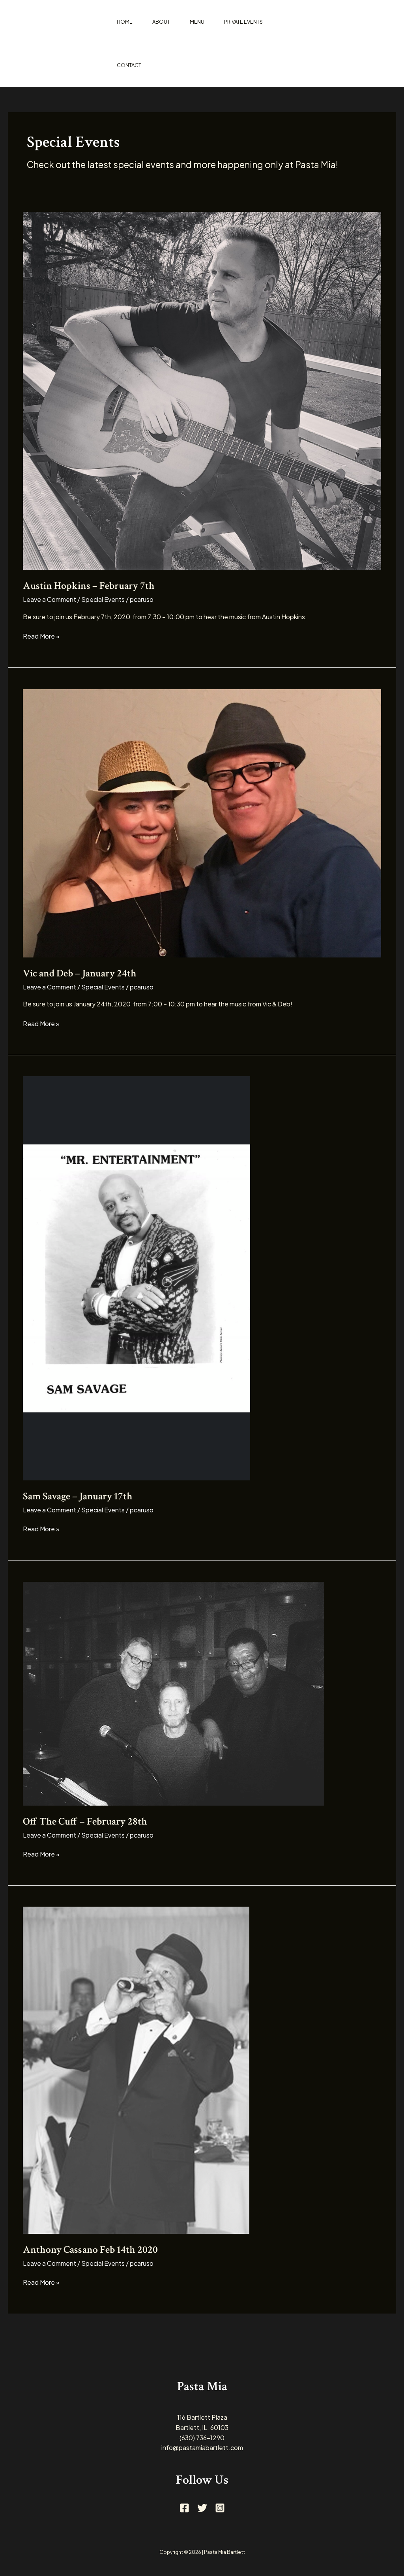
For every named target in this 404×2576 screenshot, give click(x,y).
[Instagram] (220, 2508)
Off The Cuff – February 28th (85, 1821)
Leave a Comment (50, 599)
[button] (355, 43)
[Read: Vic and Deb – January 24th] (202, 822)
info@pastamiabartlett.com (202, 2448)
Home (125, 22)
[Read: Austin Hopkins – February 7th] (202, 390)
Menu (197, 22)
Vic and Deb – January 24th (80, 973)
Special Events (103, 599)
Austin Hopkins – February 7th (89, 586)
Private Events (243, 22)
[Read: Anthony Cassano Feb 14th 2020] (136, 2069)
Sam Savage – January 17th (78, 1496)
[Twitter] (202, 2508)
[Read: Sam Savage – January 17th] (137, 1277)
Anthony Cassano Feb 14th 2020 (90, 2250)
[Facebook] (184, 2508)
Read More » (41, 636)
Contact (129, 65)
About (161, 22)
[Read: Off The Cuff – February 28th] (174, 1693)
